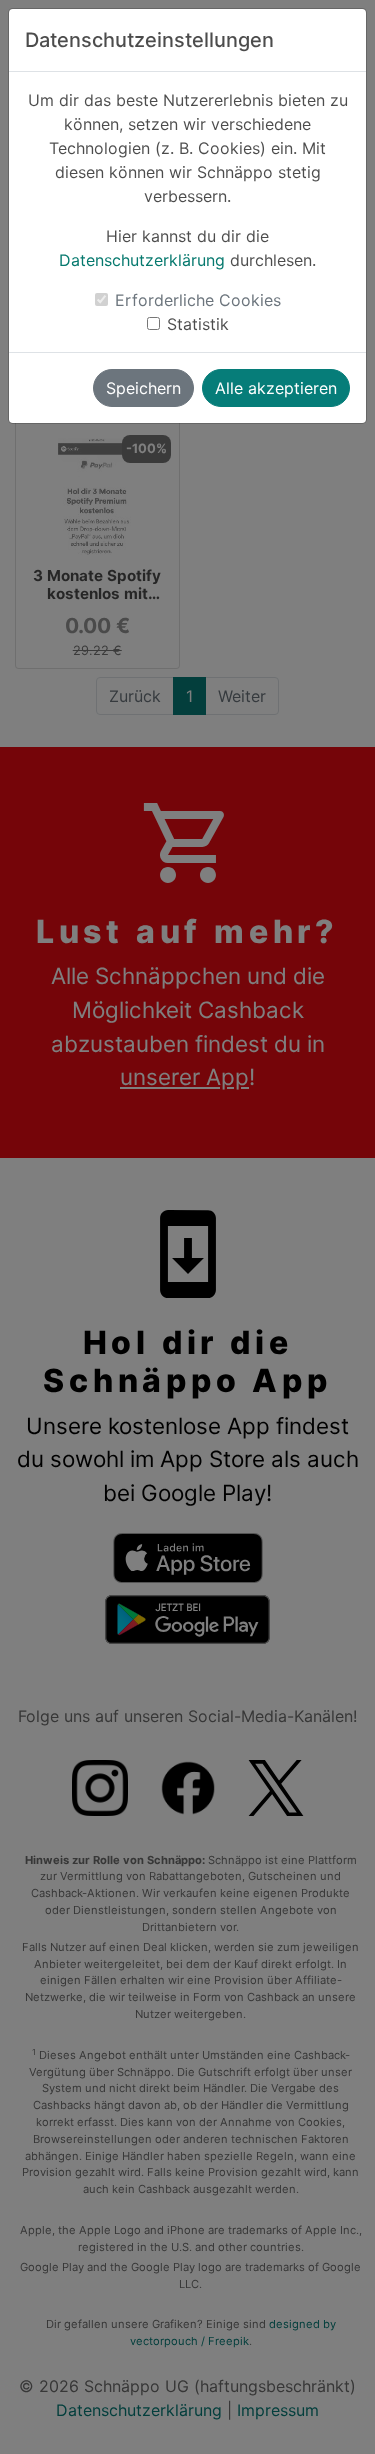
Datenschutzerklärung (142, 260)
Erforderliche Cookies (198, 300)
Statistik (198, 324)
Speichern (143, 388)
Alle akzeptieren (276, 388)
